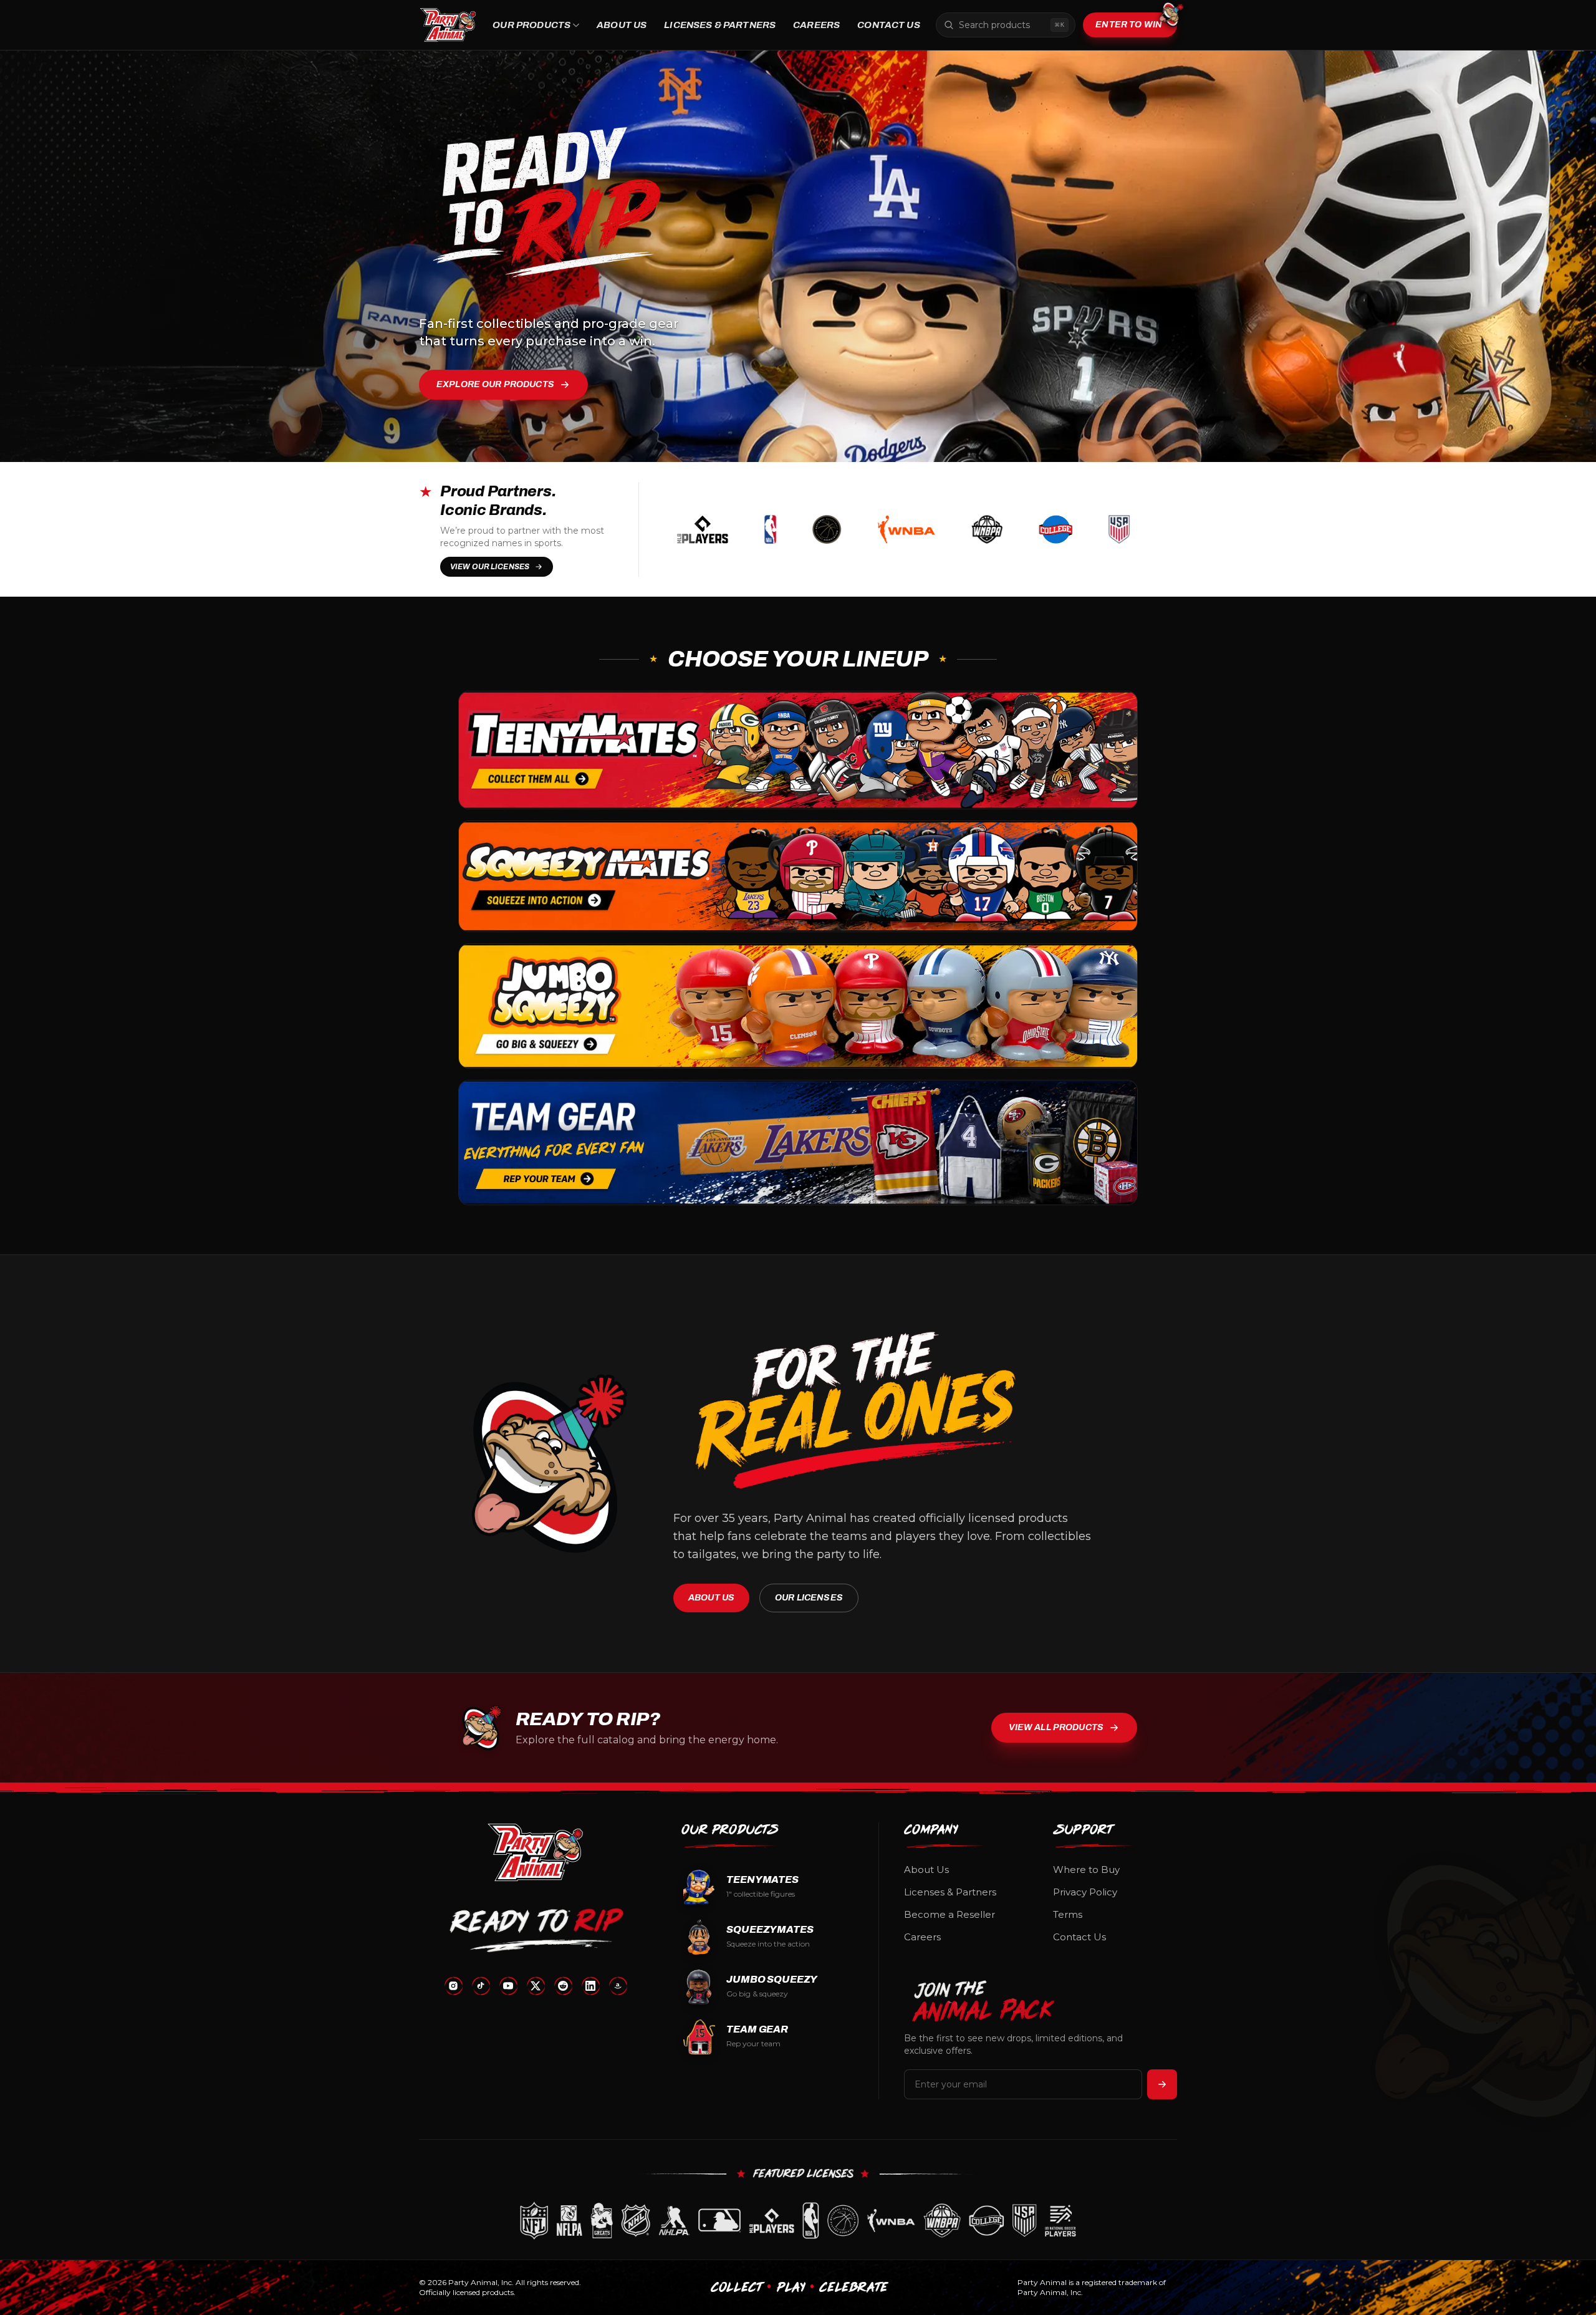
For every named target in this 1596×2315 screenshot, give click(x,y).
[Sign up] (1162, 2084)
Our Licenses (809, 1598)
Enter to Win (1129, 25)
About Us (622, 25)
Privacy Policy (1085, 1892)
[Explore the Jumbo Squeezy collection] (798, 1006)
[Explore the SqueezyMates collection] (798, 876)
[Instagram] (453, 1986)
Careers (816, 25)
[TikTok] (481, 1986)
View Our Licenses (490, 567)
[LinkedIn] (590, 1986)
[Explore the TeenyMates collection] (798, 750)
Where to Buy (1086, 1870)
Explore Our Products (495, 384)
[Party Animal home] (448, 25)
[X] (536, 1986)
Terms (1068, 1914)
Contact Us (889, 25)
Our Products (531, 25)
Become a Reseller (949, 1914)
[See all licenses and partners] (798, 2221)
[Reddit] (563, 1986)
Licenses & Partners (720, 25)
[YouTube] (508, 1986)
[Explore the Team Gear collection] (798, 1142)
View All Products (1056, 1727)
